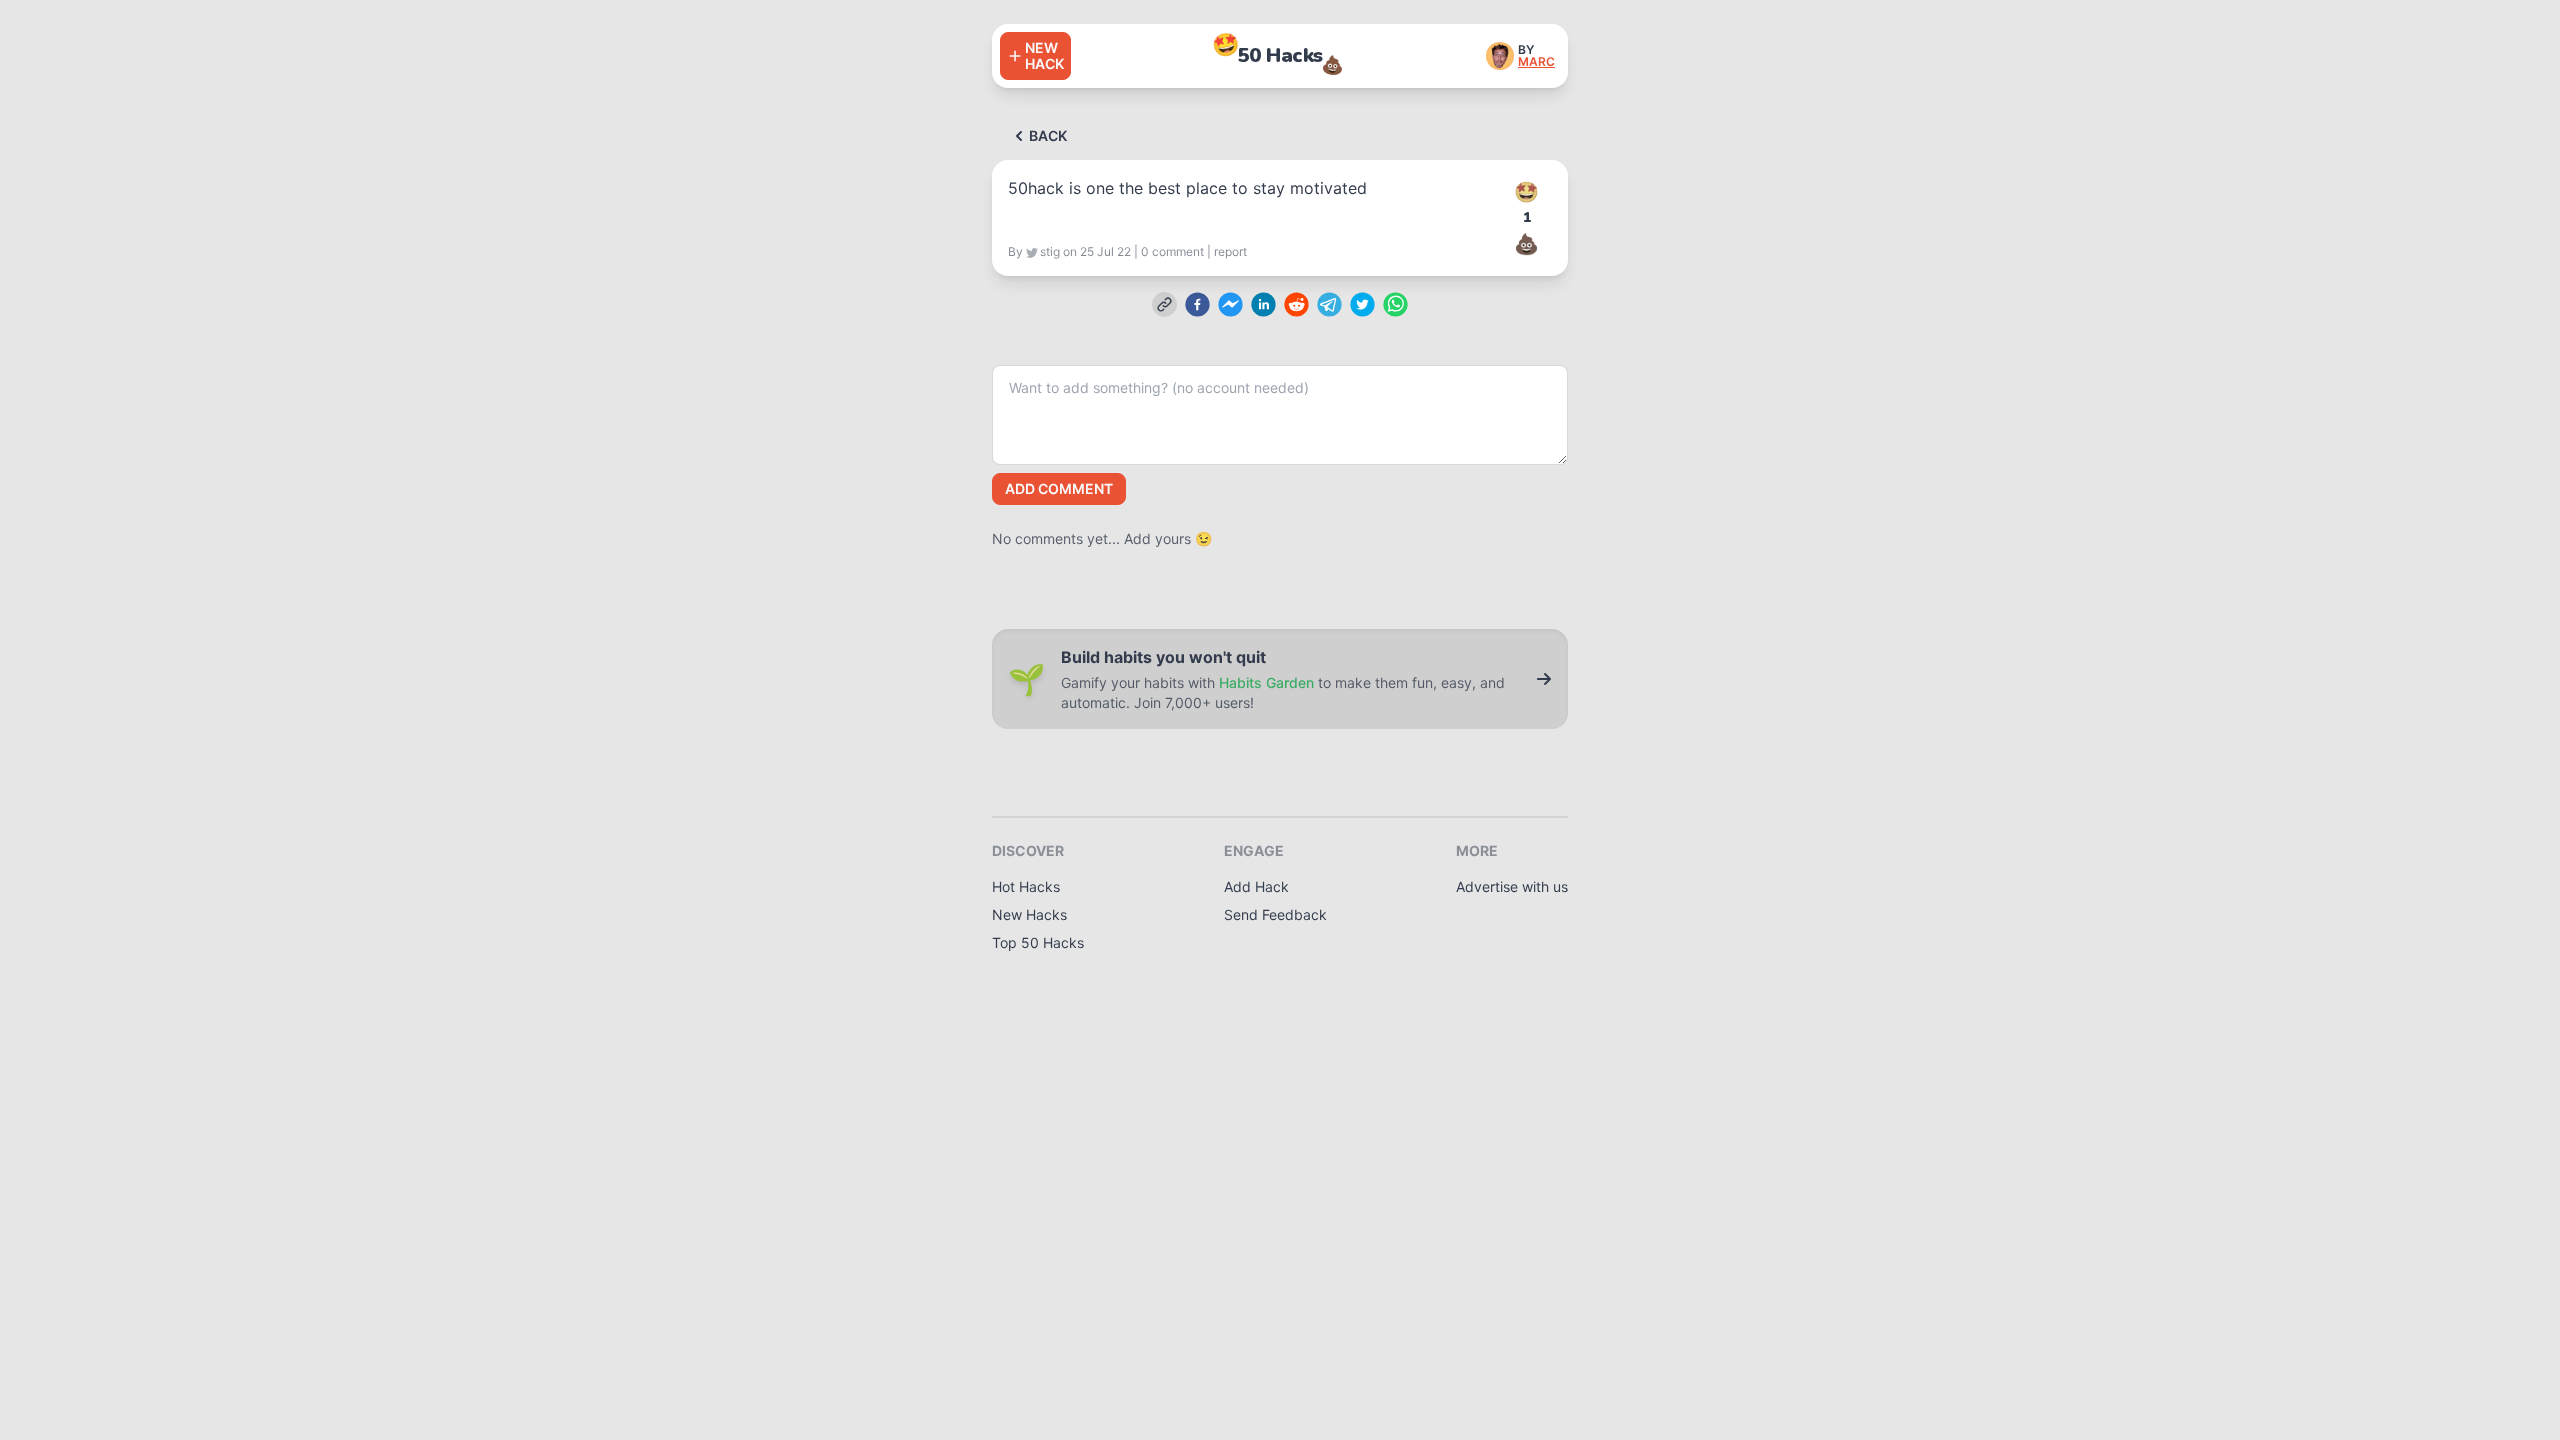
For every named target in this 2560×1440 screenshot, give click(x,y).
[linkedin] (1263, 304)
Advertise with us (1512, 886)
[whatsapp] (1395, 304)
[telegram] (1329, 304)
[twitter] (1362, 304)
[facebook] (1197, 304)
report (1230, 251)
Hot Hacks (1026, 886)
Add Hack (1256, 886)
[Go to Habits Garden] (1544, 679)
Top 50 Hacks (1038, 942)
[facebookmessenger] (1230, 304)
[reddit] (1296, 304)
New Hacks (1029, 914)
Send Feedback (1275, 914)
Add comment (1059, 488)
